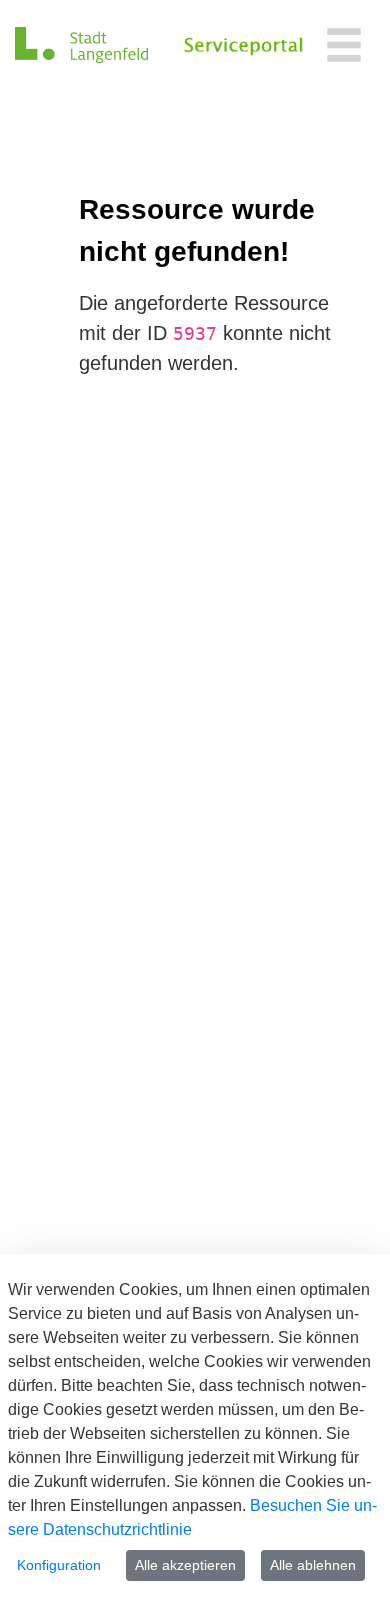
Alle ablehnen (313, 1565)
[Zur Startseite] (81, 45)
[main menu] (344, 48)
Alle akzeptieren (185, 1565)
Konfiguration (59, 1565)
